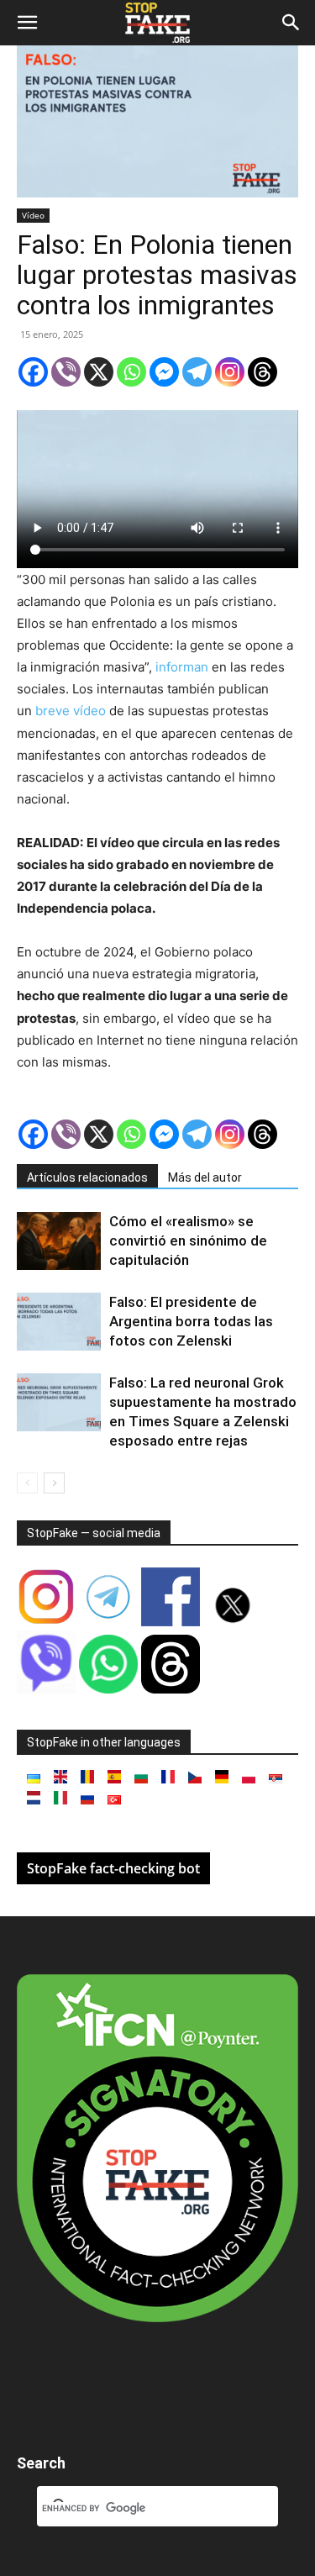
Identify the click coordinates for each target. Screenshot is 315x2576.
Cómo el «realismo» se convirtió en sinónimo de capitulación (188, 1241)
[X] (99, 372)
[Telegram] (197, 372)
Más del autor (205, 1177)
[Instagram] (230, 372)
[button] (27, 23)
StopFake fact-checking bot (113, 1868)
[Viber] (66, 372)
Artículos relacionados (87, 1177)
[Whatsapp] (131, 372)
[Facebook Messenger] (164, 372)
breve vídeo (69, 711)
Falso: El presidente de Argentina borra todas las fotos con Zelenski (191, 1321)
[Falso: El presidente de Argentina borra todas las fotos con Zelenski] (59, 1322)
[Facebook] (33, 372)
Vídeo (33, 215)
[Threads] (262, 372)
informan (180, 667)
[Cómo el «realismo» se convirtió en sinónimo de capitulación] (59, 1241)
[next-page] (54, 1483)
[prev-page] (27, 1483)
